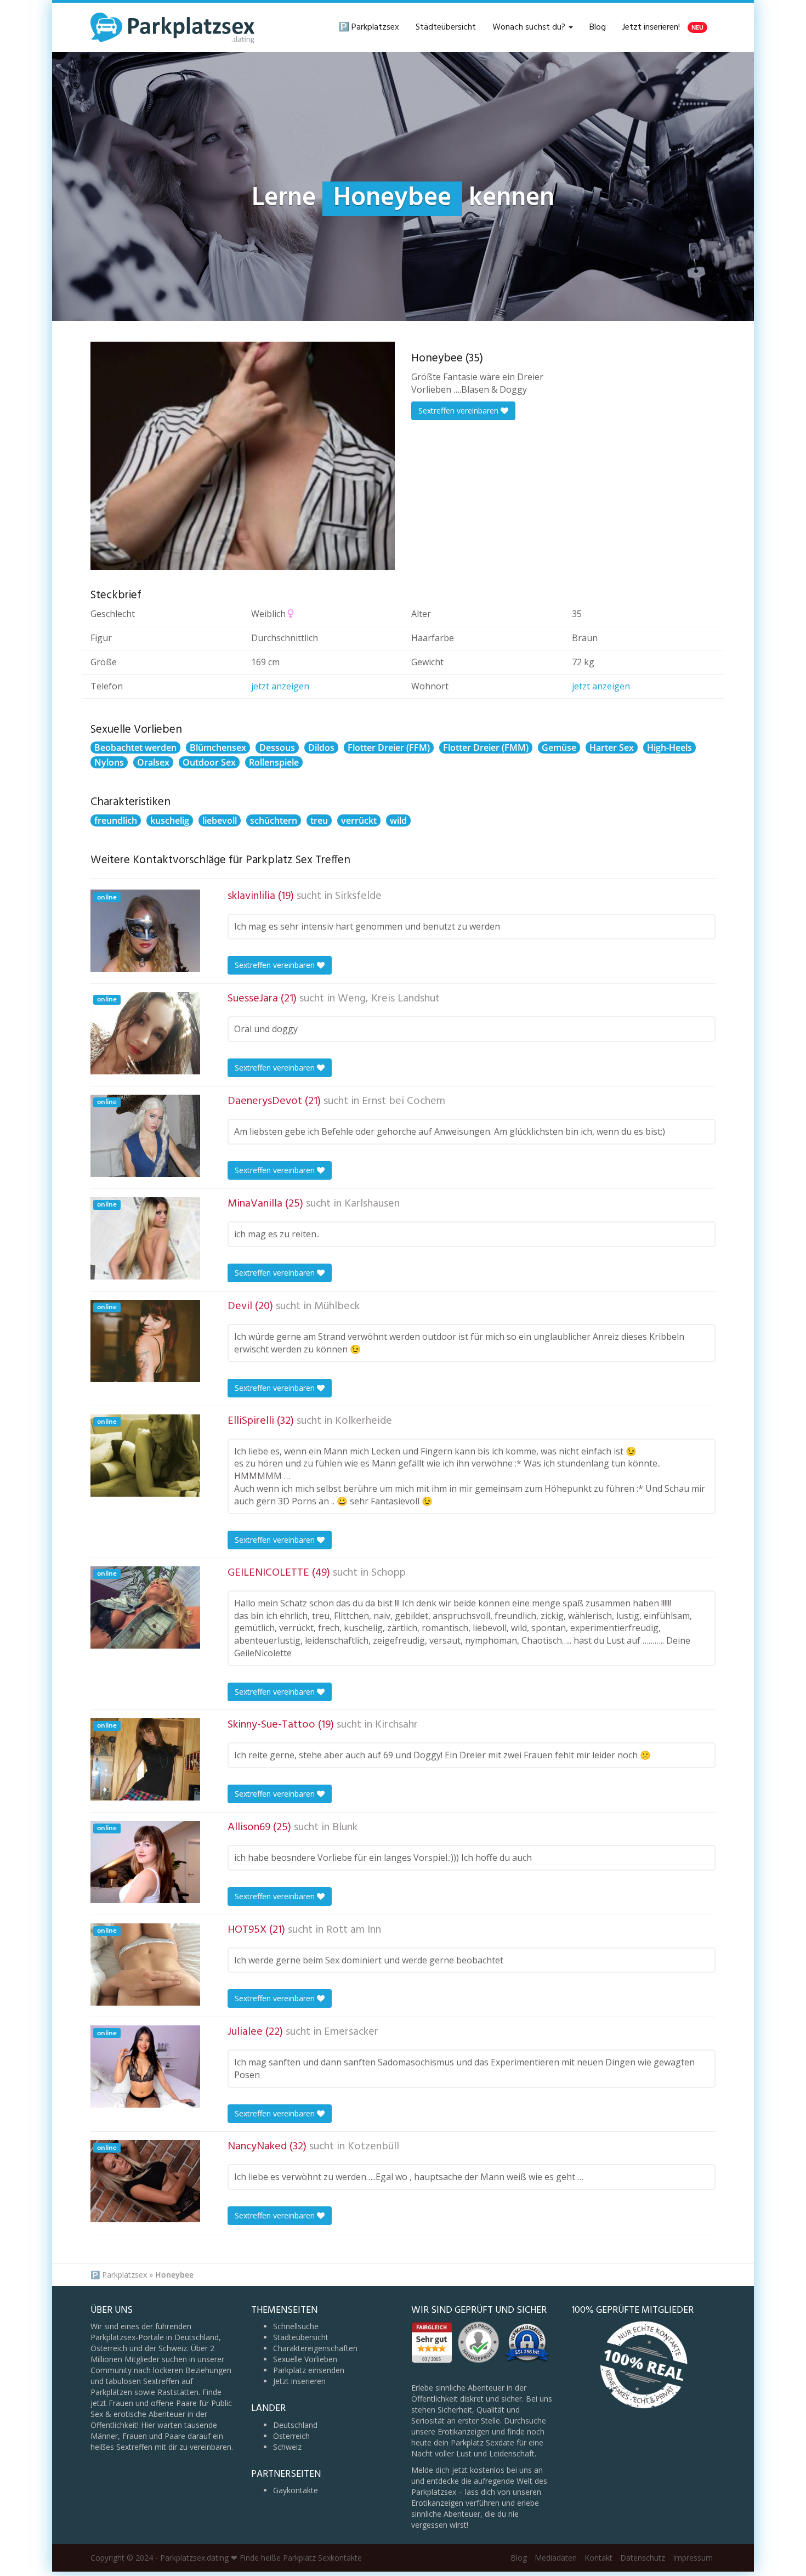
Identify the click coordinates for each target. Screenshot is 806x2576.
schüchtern (274, 820)
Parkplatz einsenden (309, 2370)
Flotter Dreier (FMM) (486, 748)
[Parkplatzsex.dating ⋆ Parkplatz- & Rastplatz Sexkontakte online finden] (173, 27)
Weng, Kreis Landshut (389, 999)
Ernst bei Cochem (404, 1101)
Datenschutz (643, 2558)
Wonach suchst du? (530, 27)
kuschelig (170, 820)
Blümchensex (218, 748)
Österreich (291, 2436)
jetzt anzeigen (280, 686)
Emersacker (351, 2032)
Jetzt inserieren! (663, 27)
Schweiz (287, 2447)
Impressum (693, 2558)
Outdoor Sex (209, 762)
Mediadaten (556, 2558)
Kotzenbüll (373, 2147)
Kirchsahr (396, 1725)
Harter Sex (612, 748)
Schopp (388, 1573)
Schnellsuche (296, 2326)
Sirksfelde (358, 896)
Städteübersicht (446, 27)
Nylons (109, 762)
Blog (598, 27)
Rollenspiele (274, 762)
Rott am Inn (354, 1930)
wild (398, 820)
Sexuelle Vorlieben (305, 2359)
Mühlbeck (337, 1306)
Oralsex (153, 762)
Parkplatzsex (124, 2275)
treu (319, 820)
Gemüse (559, 748)
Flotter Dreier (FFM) (389, 748)
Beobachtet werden (135, 748)
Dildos (321, 748)
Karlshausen (372, 1204)
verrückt (359, 820)
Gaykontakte (296, 2490)
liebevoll (220, 820)
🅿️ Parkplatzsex (369, 27)
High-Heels (669, 748)
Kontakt (598, 2558)
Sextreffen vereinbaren (459, 411)
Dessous (277, 748)
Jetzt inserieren (299, 2381)
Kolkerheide (364, 1421)
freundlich (116, 820)
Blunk (345, 1827)
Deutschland (295, 2425)
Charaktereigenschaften (315, 2348)
